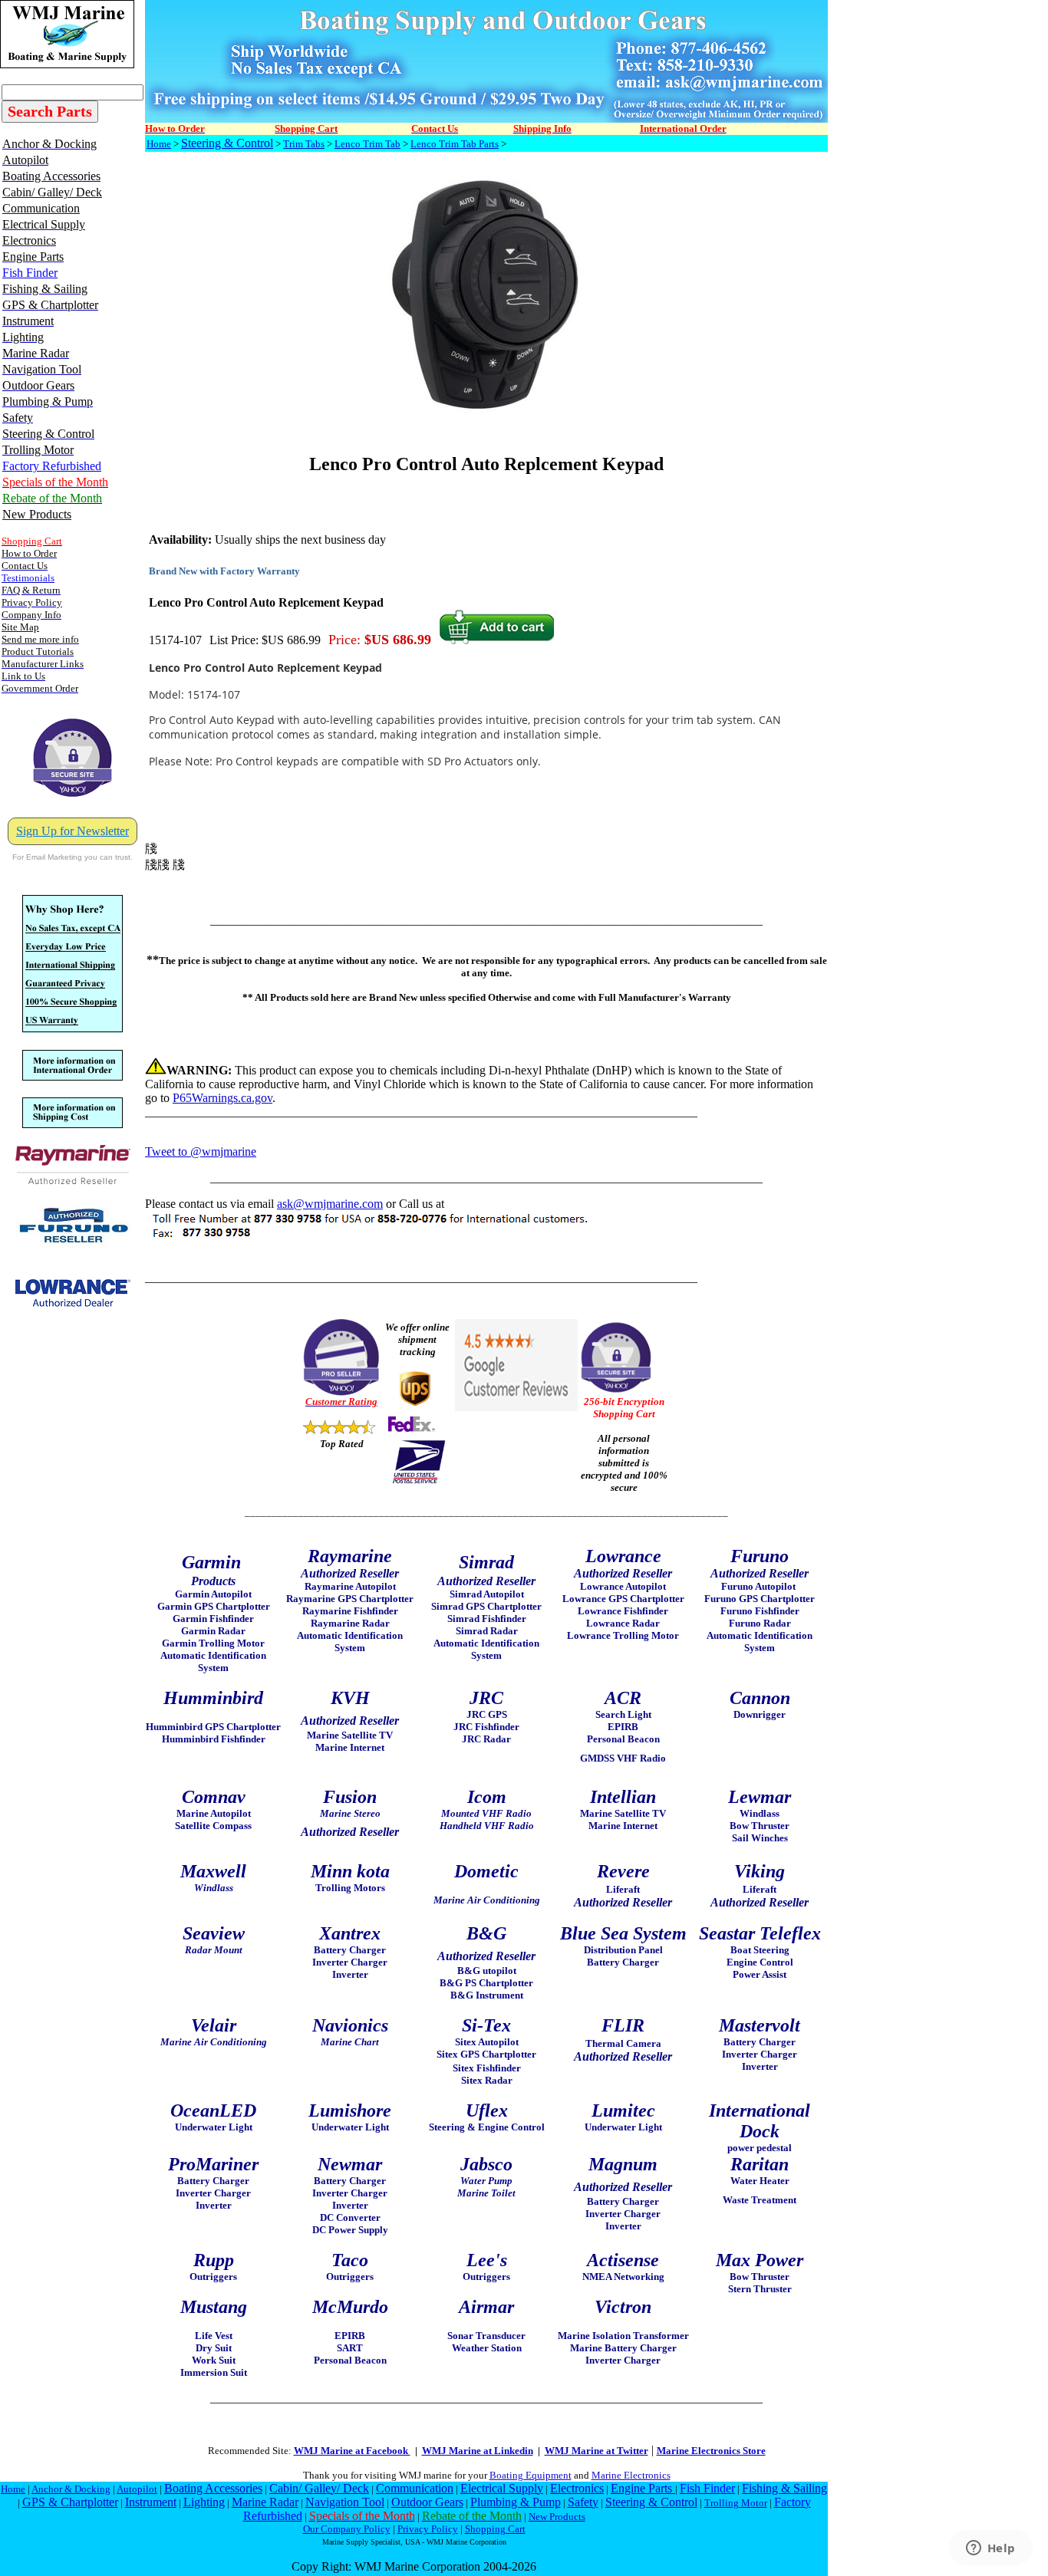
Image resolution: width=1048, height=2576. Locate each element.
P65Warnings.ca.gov (222, 1098)
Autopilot (137, 2489)
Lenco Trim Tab (367, 144)
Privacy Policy (428, 2529)
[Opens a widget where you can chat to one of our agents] (990, 2549)
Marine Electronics (631, 2475)
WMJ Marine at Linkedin (478, 2451)
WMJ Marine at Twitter (597, 2451)
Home (159, 144)
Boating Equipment (531, 2475)
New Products (557, 2517)
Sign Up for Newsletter (73, 831)
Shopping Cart (495, 2529)
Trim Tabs (304, 144)
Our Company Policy (347, 2529)
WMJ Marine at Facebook (352, 2451)
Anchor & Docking (71, 2489)
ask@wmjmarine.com (330, 1204)
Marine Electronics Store (711, 2451)
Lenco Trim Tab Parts (455, 144)
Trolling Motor (736, 2503)
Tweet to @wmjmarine (201, 1151)
